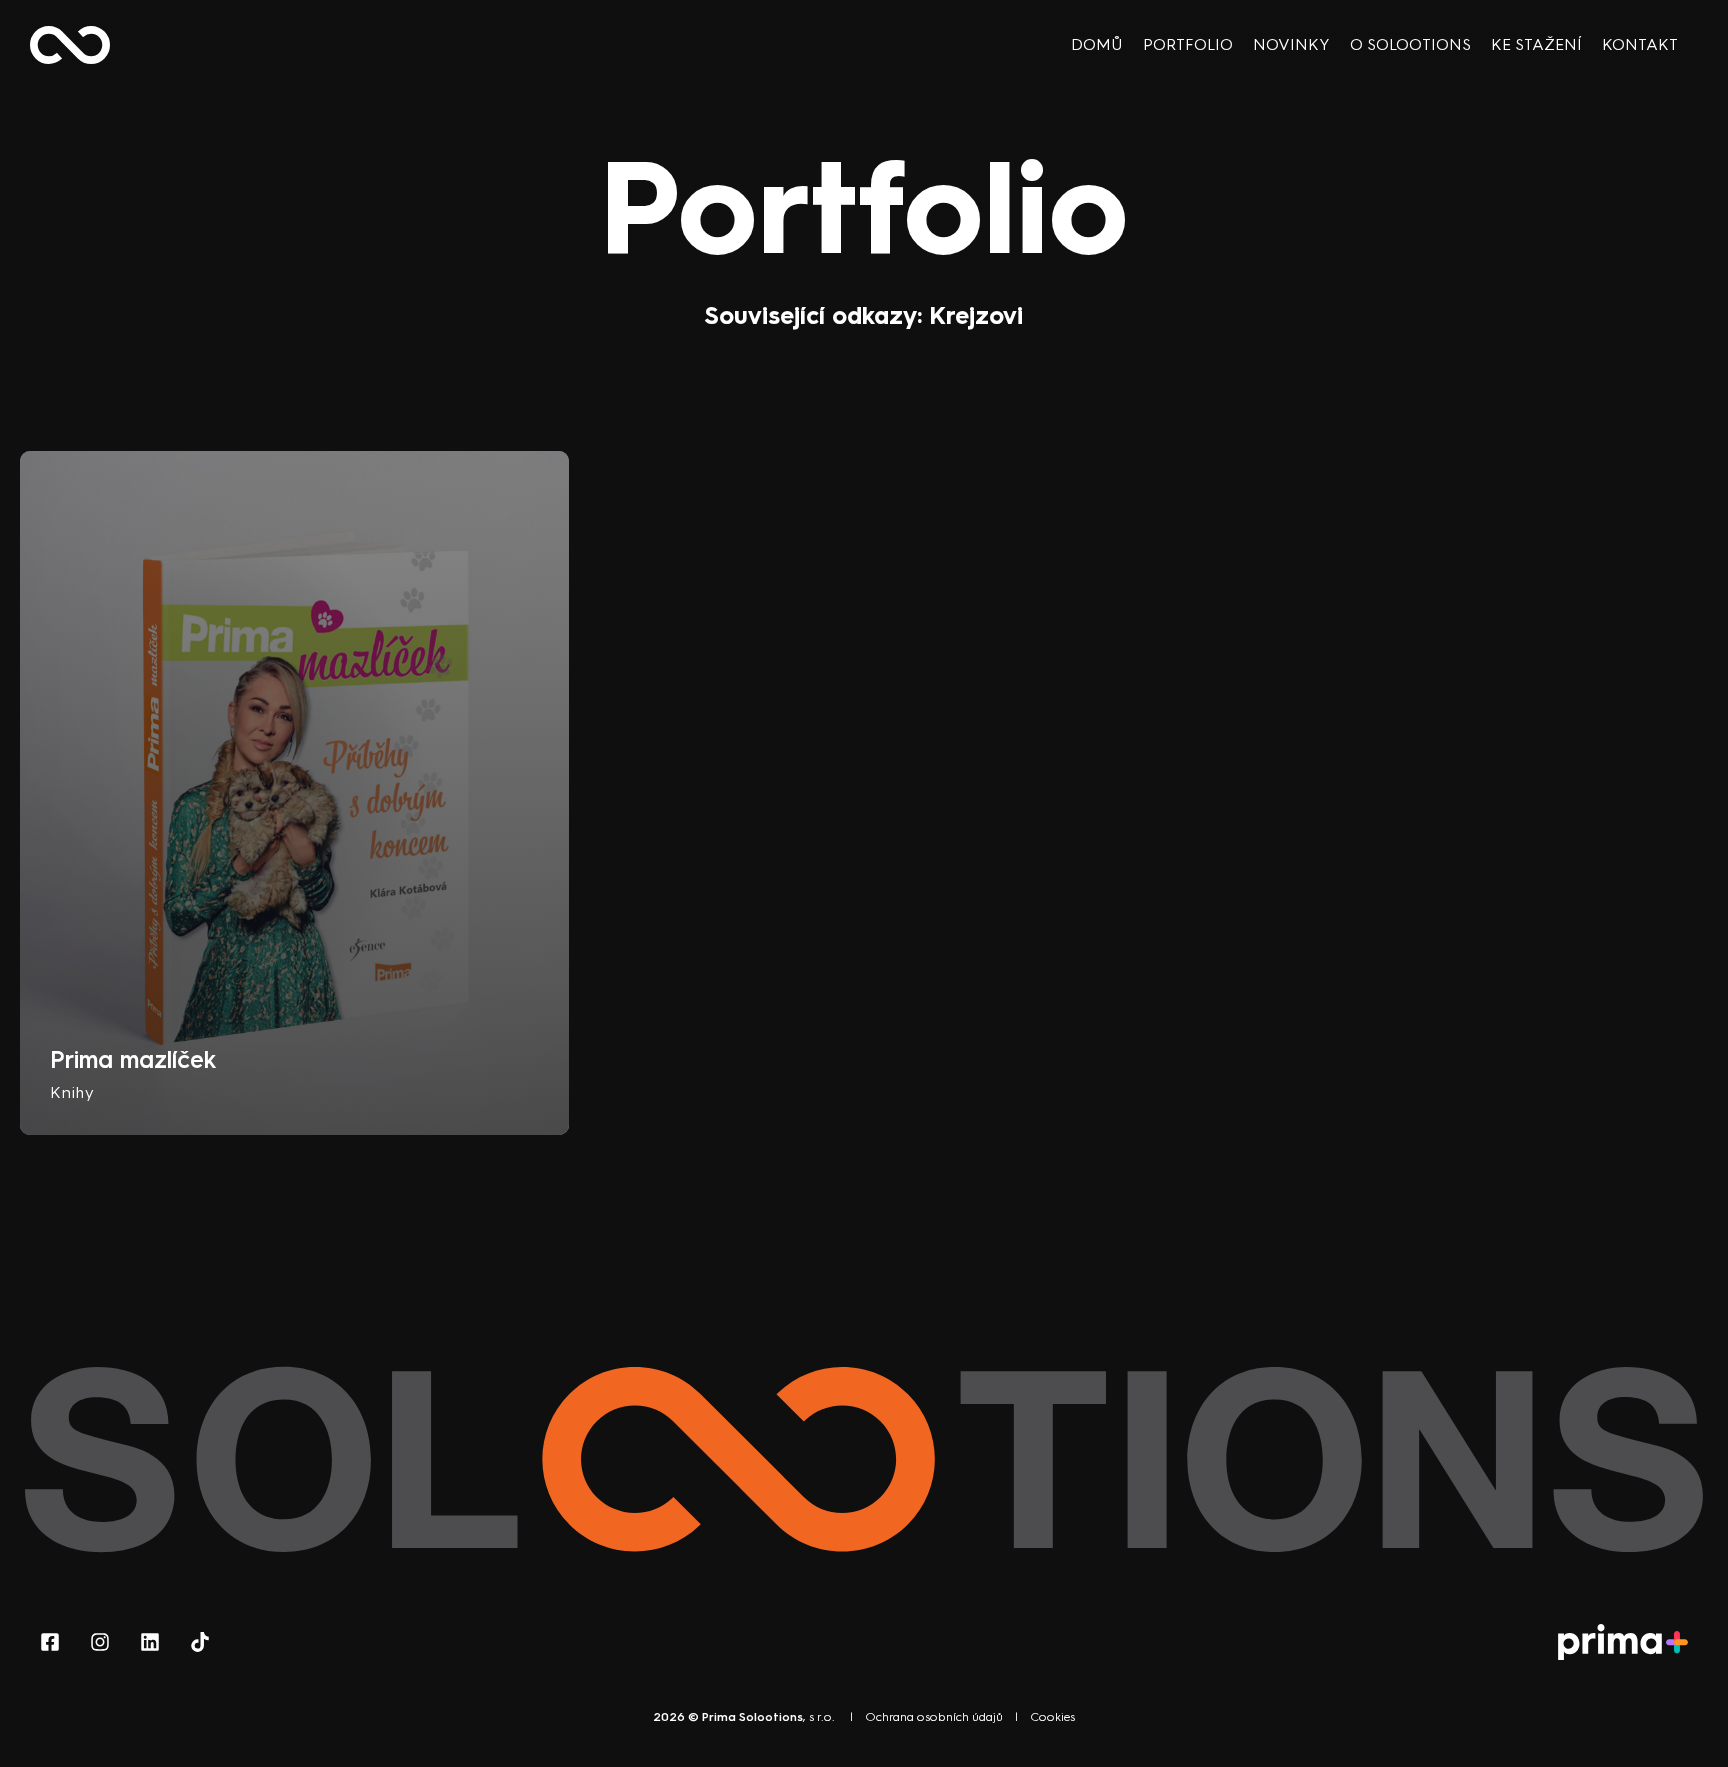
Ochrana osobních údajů (934, 1717)
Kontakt (1640, 44)
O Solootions (1410, 44)
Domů (1097, 44)
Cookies (1052, 1717)
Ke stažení (1536, 44)
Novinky (1291, 44)
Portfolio (1188, 44)
